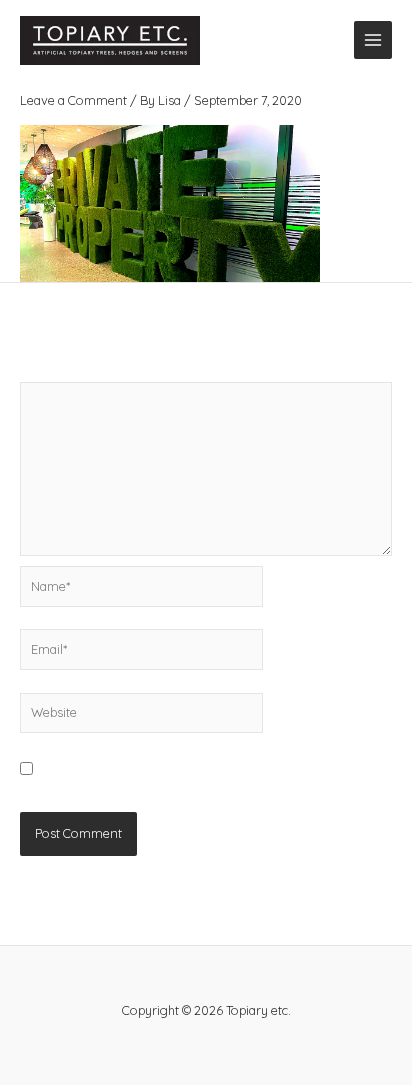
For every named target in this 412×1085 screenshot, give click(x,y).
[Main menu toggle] (373, 40)
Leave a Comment (73, 100)
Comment (53, 372)
